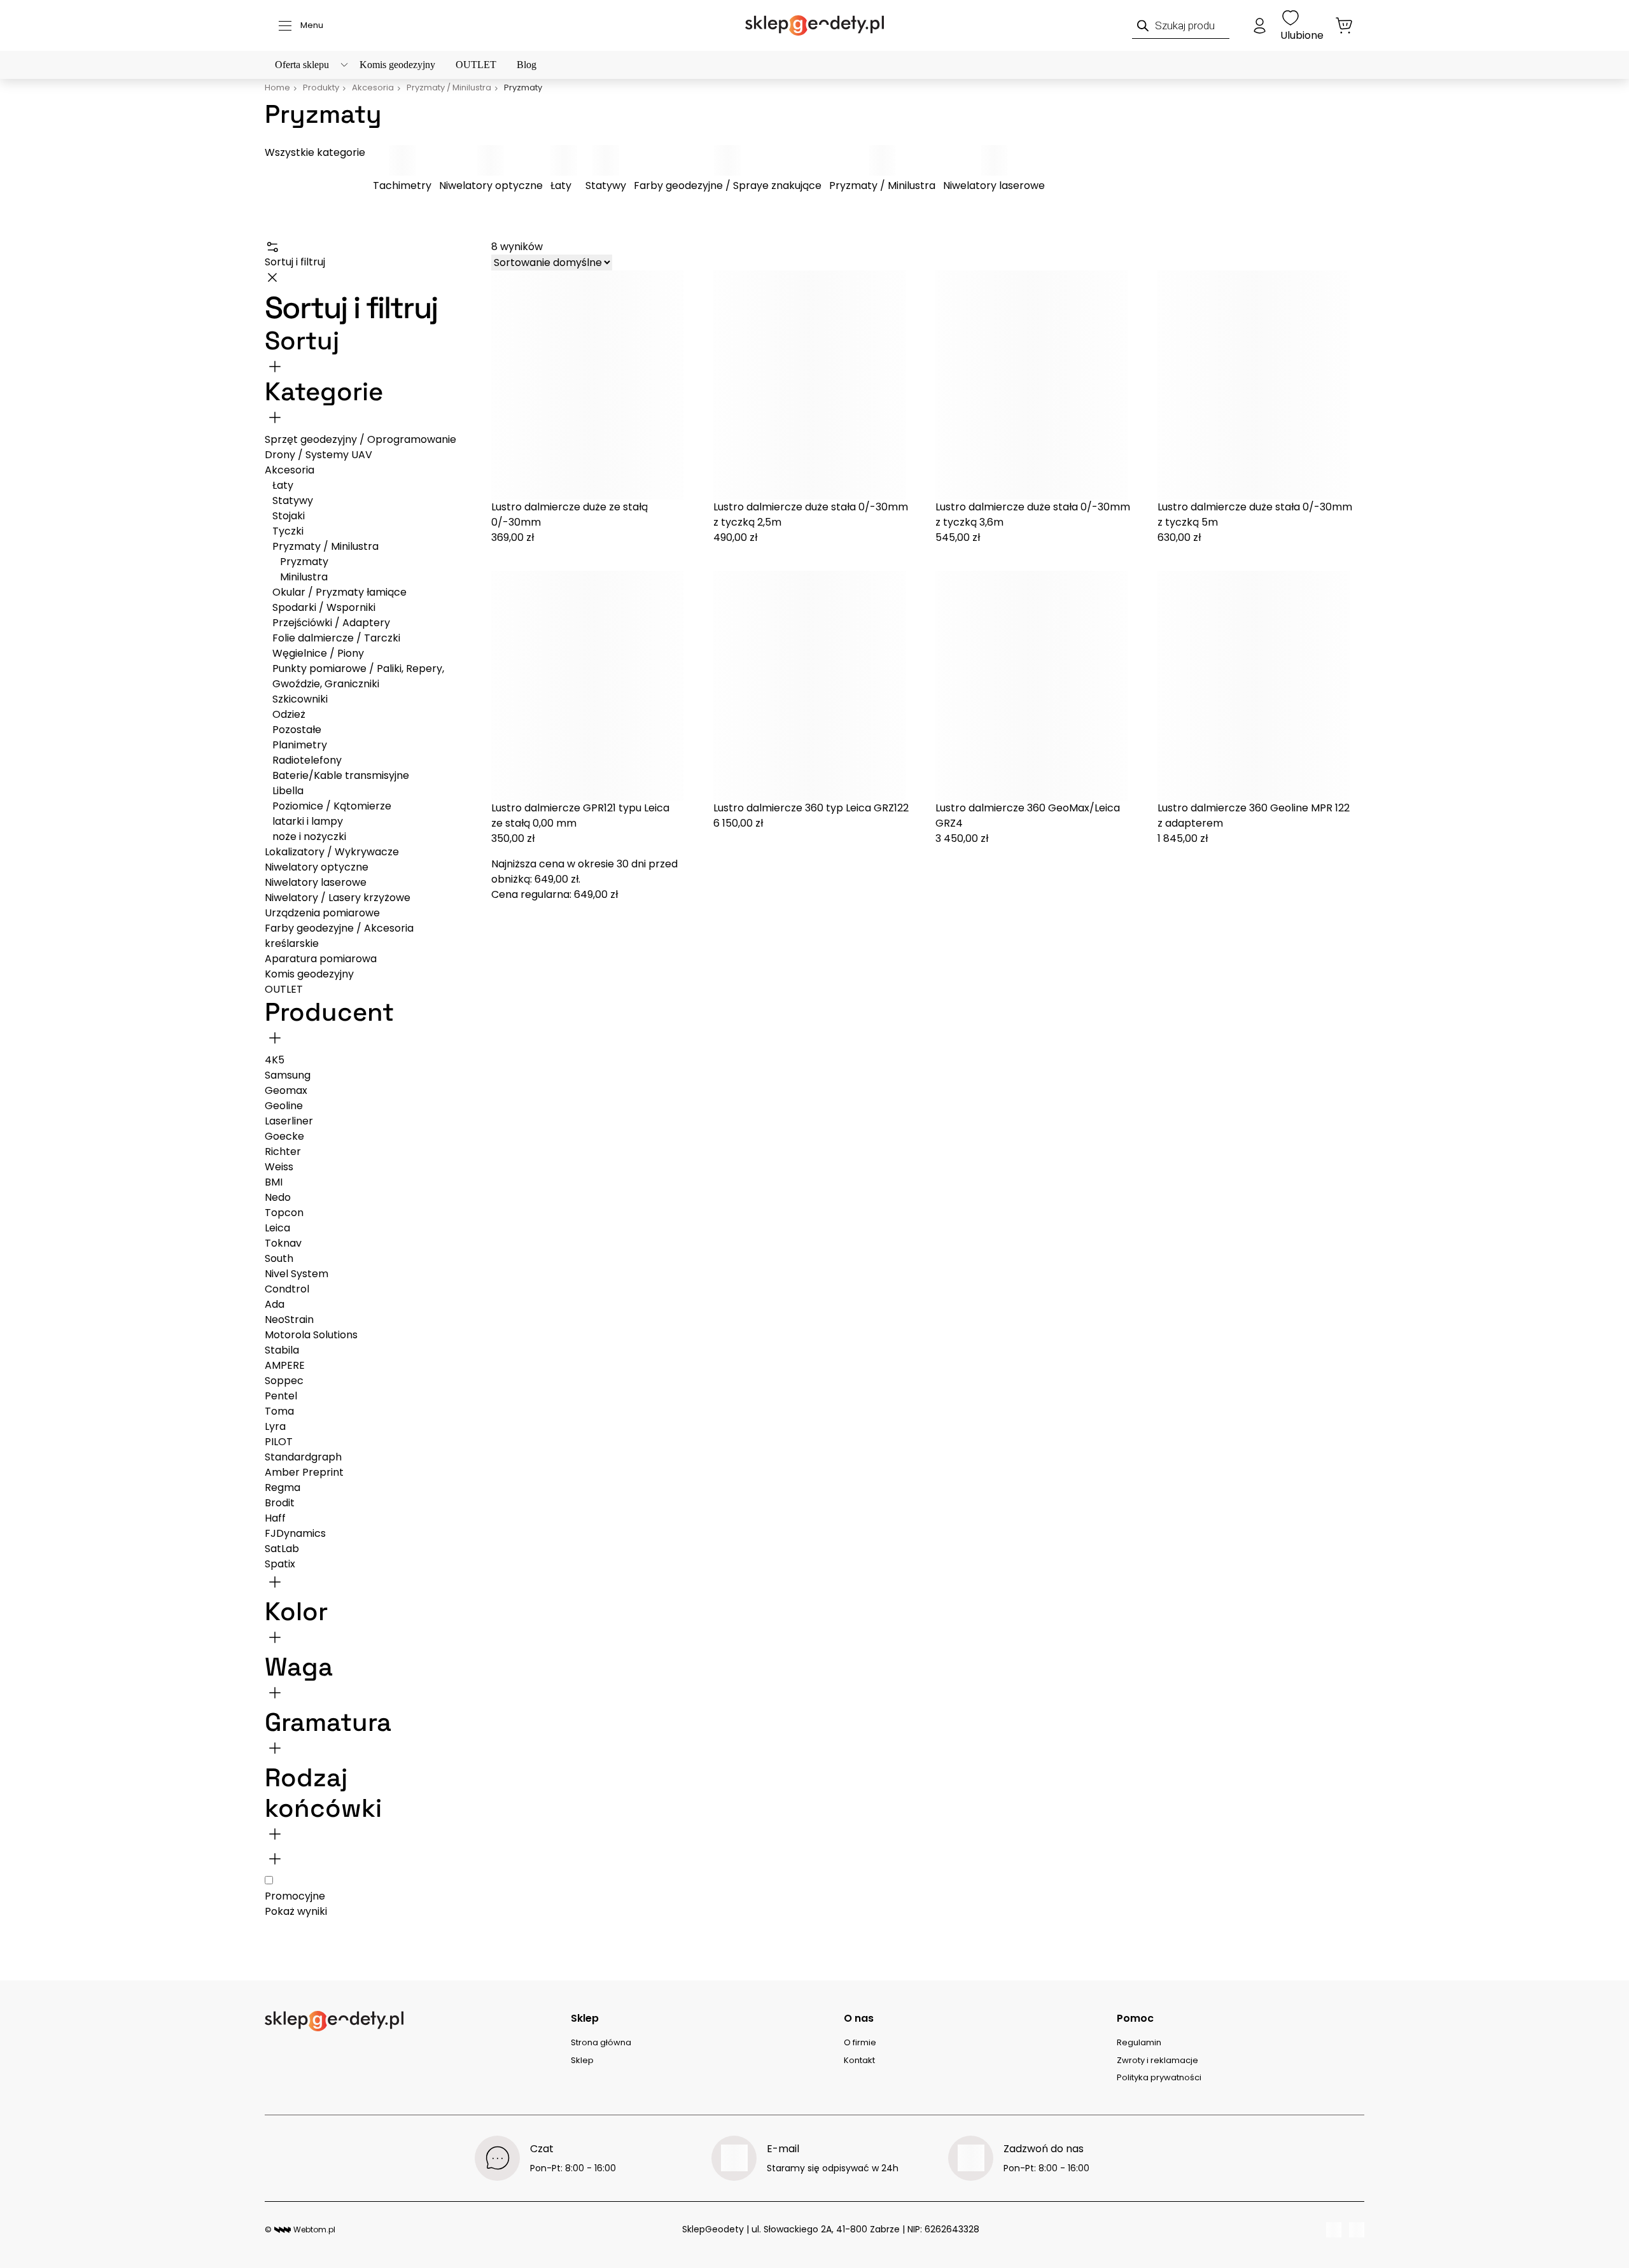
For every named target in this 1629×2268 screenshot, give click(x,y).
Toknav (283, 1243)
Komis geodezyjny (397, 65)
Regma (283, 1487)
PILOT (279, 1442)
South (279, 1258)
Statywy (606, 185)
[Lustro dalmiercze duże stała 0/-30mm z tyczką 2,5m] (817, 385)
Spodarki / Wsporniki (324, 607)
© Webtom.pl (300, 2229)
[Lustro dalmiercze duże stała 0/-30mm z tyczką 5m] (1261, 385)
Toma (279, 1411)
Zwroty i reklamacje (1157, 2060)
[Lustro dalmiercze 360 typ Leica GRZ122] (817, 686)
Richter (283, 1151)
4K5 (275, 1060)
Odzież (289, 714)
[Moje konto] (1260, 25)
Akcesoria (290, 470)
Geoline (284, 1106)
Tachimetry (402, 185)
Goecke (284, 1136)
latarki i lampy (308, 821)
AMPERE (285, 1365)
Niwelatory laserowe (994, 185)
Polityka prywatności (1159, 2077)
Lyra (275, 1426)
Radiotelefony (307, 760)
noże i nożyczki (309, 836)
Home (277, 87)
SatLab (282, 1549)
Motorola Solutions (311, 1335)
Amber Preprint (304, 1472)
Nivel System (297, 1274)
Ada (275, 1304)
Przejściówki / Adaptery (331, 623)
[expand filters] (275, 417)
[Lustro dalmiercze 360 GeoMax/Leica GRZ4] (1039, 686)
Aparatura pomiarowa (321, 959)
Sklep (582, 2060)
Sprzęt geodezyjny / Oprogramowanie (360, 439)
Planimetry (300, 745)
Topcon (284, 1213)
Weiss (279, 1167)
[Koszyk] (1344, 25)
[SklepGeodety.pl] (814, 25)
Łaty (561, 185)
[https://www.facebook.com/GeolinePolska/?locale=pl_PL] (1334, 2230)
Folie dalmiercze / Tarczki (336, 638)
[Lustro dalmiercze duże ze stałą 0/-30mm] (595, 385)
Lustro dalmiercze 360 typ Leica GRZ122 (811, 808)
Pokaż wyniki (296, 1911)
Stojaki (289, 516)
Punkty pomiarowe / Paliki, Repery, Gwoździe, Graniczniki (358, 676)
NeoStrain (289, 1319)
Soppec (284, 1381)
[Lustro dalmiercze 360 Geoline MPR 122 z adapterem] (1261, 686)
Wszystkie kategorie (315, 152)
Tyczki (288, 531)
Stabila (282, 1350)
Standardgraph (303, 1457)
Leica (277, 1228)
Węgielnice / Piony (318, 653)
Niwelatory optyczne (491, 185)
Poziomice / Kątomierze (332, 806)
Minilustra (304, 577)
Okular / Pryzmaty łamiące (339, 592)
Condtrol (287, 1289)
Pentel (281, 1396)
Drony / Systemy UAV (318, 455)
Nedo (278, 1197)
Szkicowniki (300, 699)
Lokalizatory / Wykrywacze (332, 852)
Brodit (280, 1503)
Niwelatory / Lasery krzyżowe (338, 898)
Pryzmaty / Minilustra (882, 185)
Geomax (286, 1090)
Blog (527, 65)
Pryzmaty (304, 562)
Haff (275, 1518)
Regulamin (1139, 2042)
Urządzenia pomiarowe (322, 913)
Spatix (280, 1564)
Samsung (288, 1075)
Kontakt (859, 2060)
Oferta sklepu (302, 65)
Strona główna (601, 2042)
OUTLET (476, 65)
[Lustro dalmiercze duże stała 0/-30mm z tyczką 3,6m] (1039, 385)
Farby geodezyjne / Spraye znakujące (728, 185)
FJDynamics (295, 1533)
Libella (288, 791)
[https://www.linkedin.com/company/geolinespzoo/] (1357, 2230)
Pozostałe (297, 730)
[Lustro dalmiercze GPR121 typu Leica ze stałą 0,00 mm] (595, 686)
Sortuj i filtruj (295, 262)
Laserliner (289, 1121)
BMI (274, 1182)
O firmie (860, 2042)
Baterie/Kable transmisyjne (341, 775)
